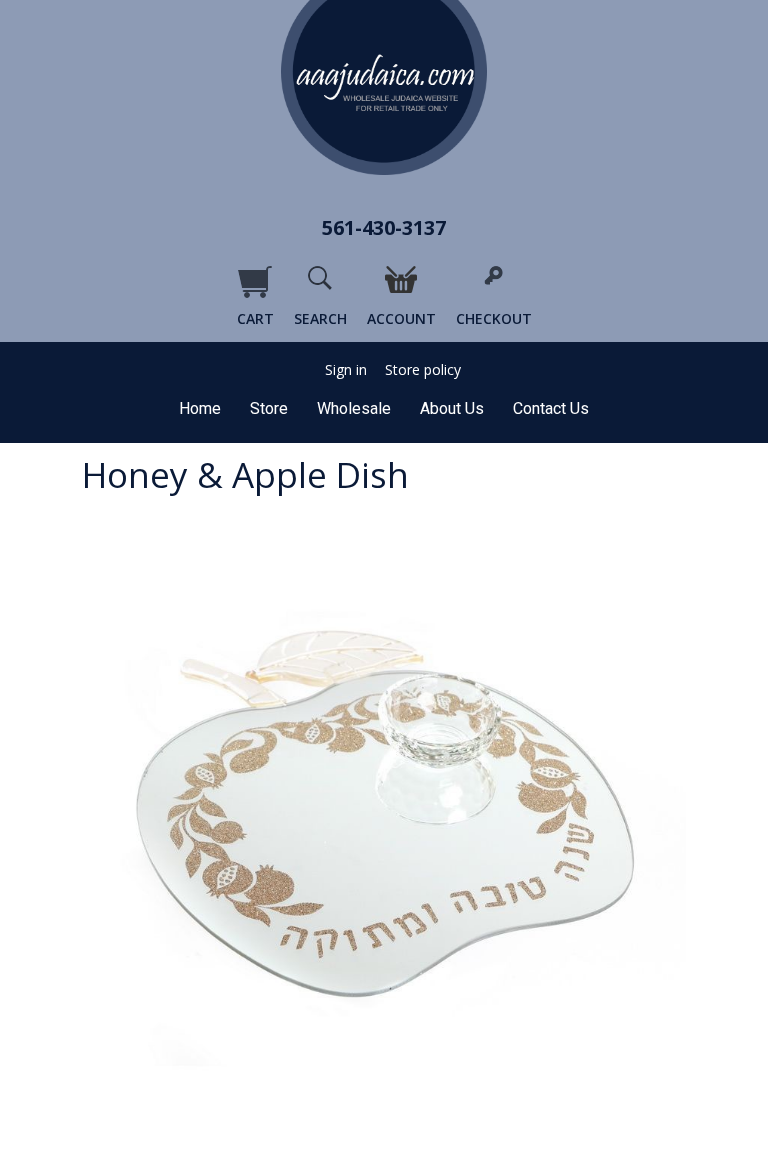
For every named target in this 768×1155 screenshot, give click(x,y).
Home (200, 408)
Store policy (423, 370)
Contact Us (551, 408)
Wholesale (354, 408)
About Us (452, 408)
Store (269, 408)
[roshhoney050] (384, 829)
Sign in (346, 370)
